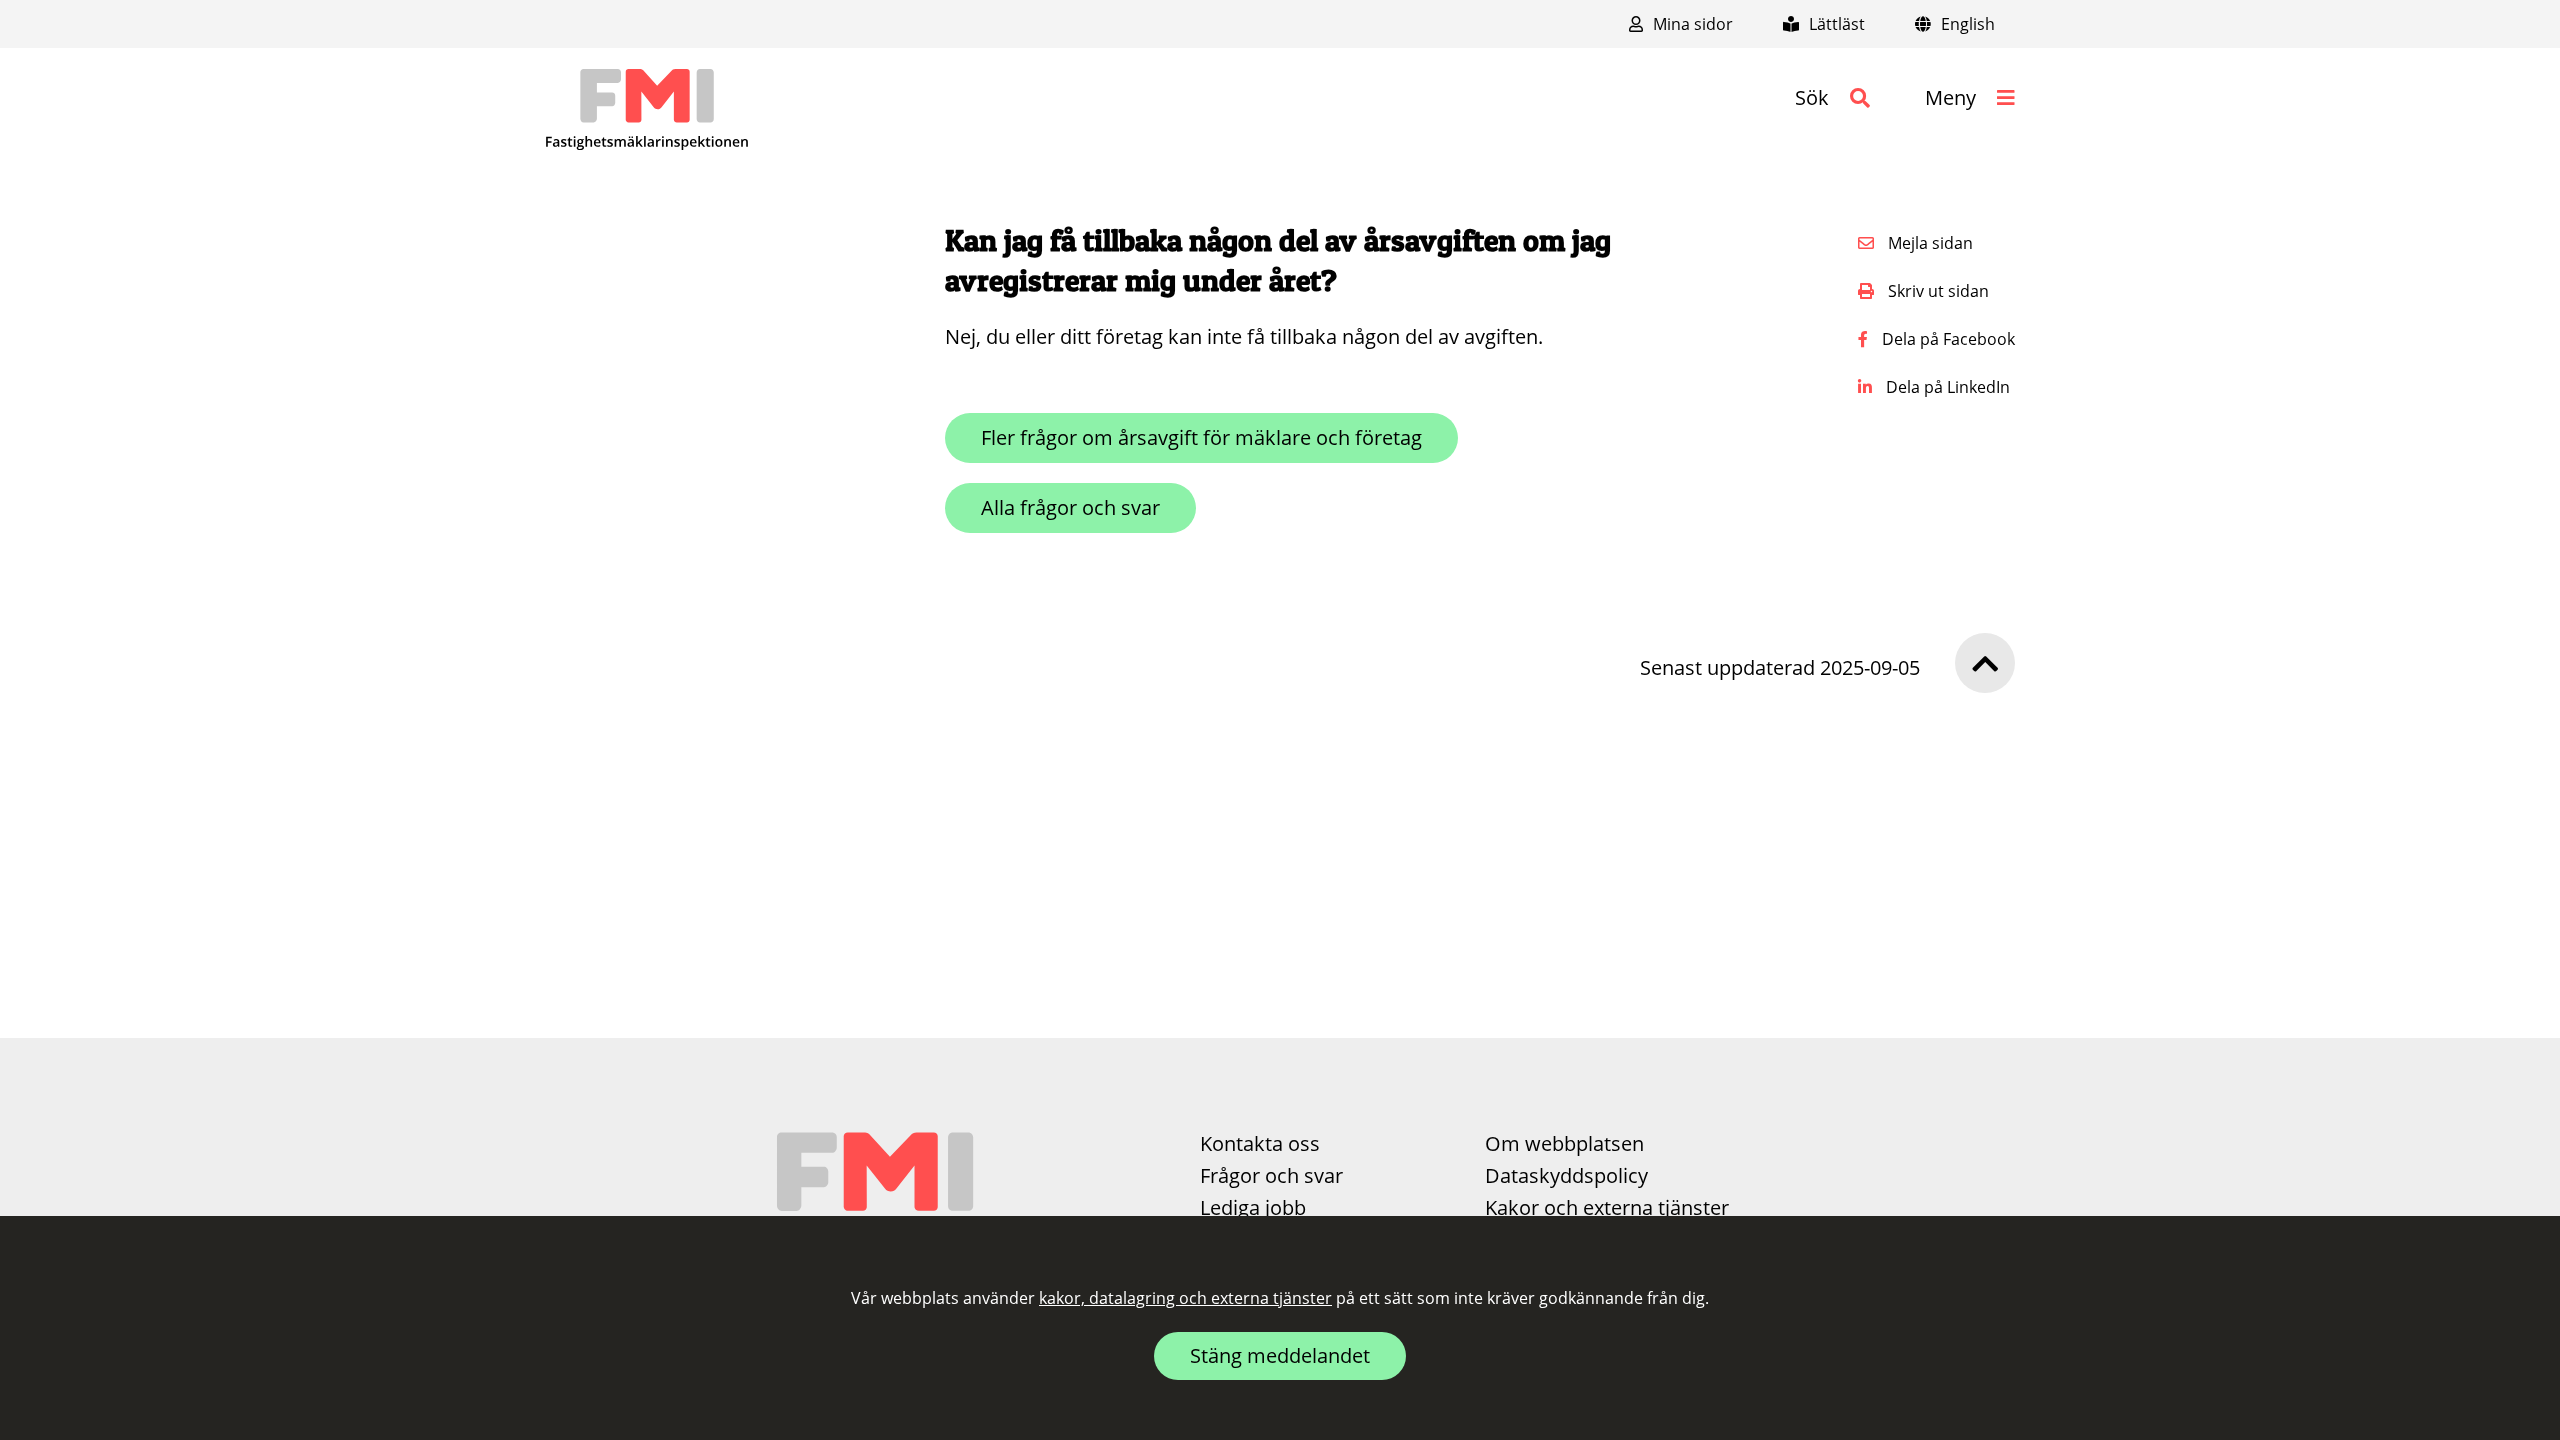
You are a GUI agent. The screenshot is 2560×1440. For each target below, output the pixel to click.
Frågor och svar (1271, 1175)
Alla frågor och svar (1070, 507)
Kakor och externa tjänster (1607, 1207)
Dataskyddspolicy (1566, 1175)
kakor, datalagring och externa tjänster (1185, 1298)
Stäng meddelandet (1280, 1355)
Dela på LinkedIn (1946, 387)
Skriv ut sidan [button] (1936, 291)
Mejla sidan (1928, 243)
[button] (1832, 98)
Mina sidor (1691, 24)
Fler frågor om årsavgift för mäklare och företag (1201, 437)
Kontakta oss (1260, 1143)
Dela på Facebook (1946, 339)
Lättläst (1835, 24)
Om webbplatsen (1564, 1143)
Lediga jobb (1253, 1207)
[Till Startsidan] (647, 110)
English (1966, 24)
